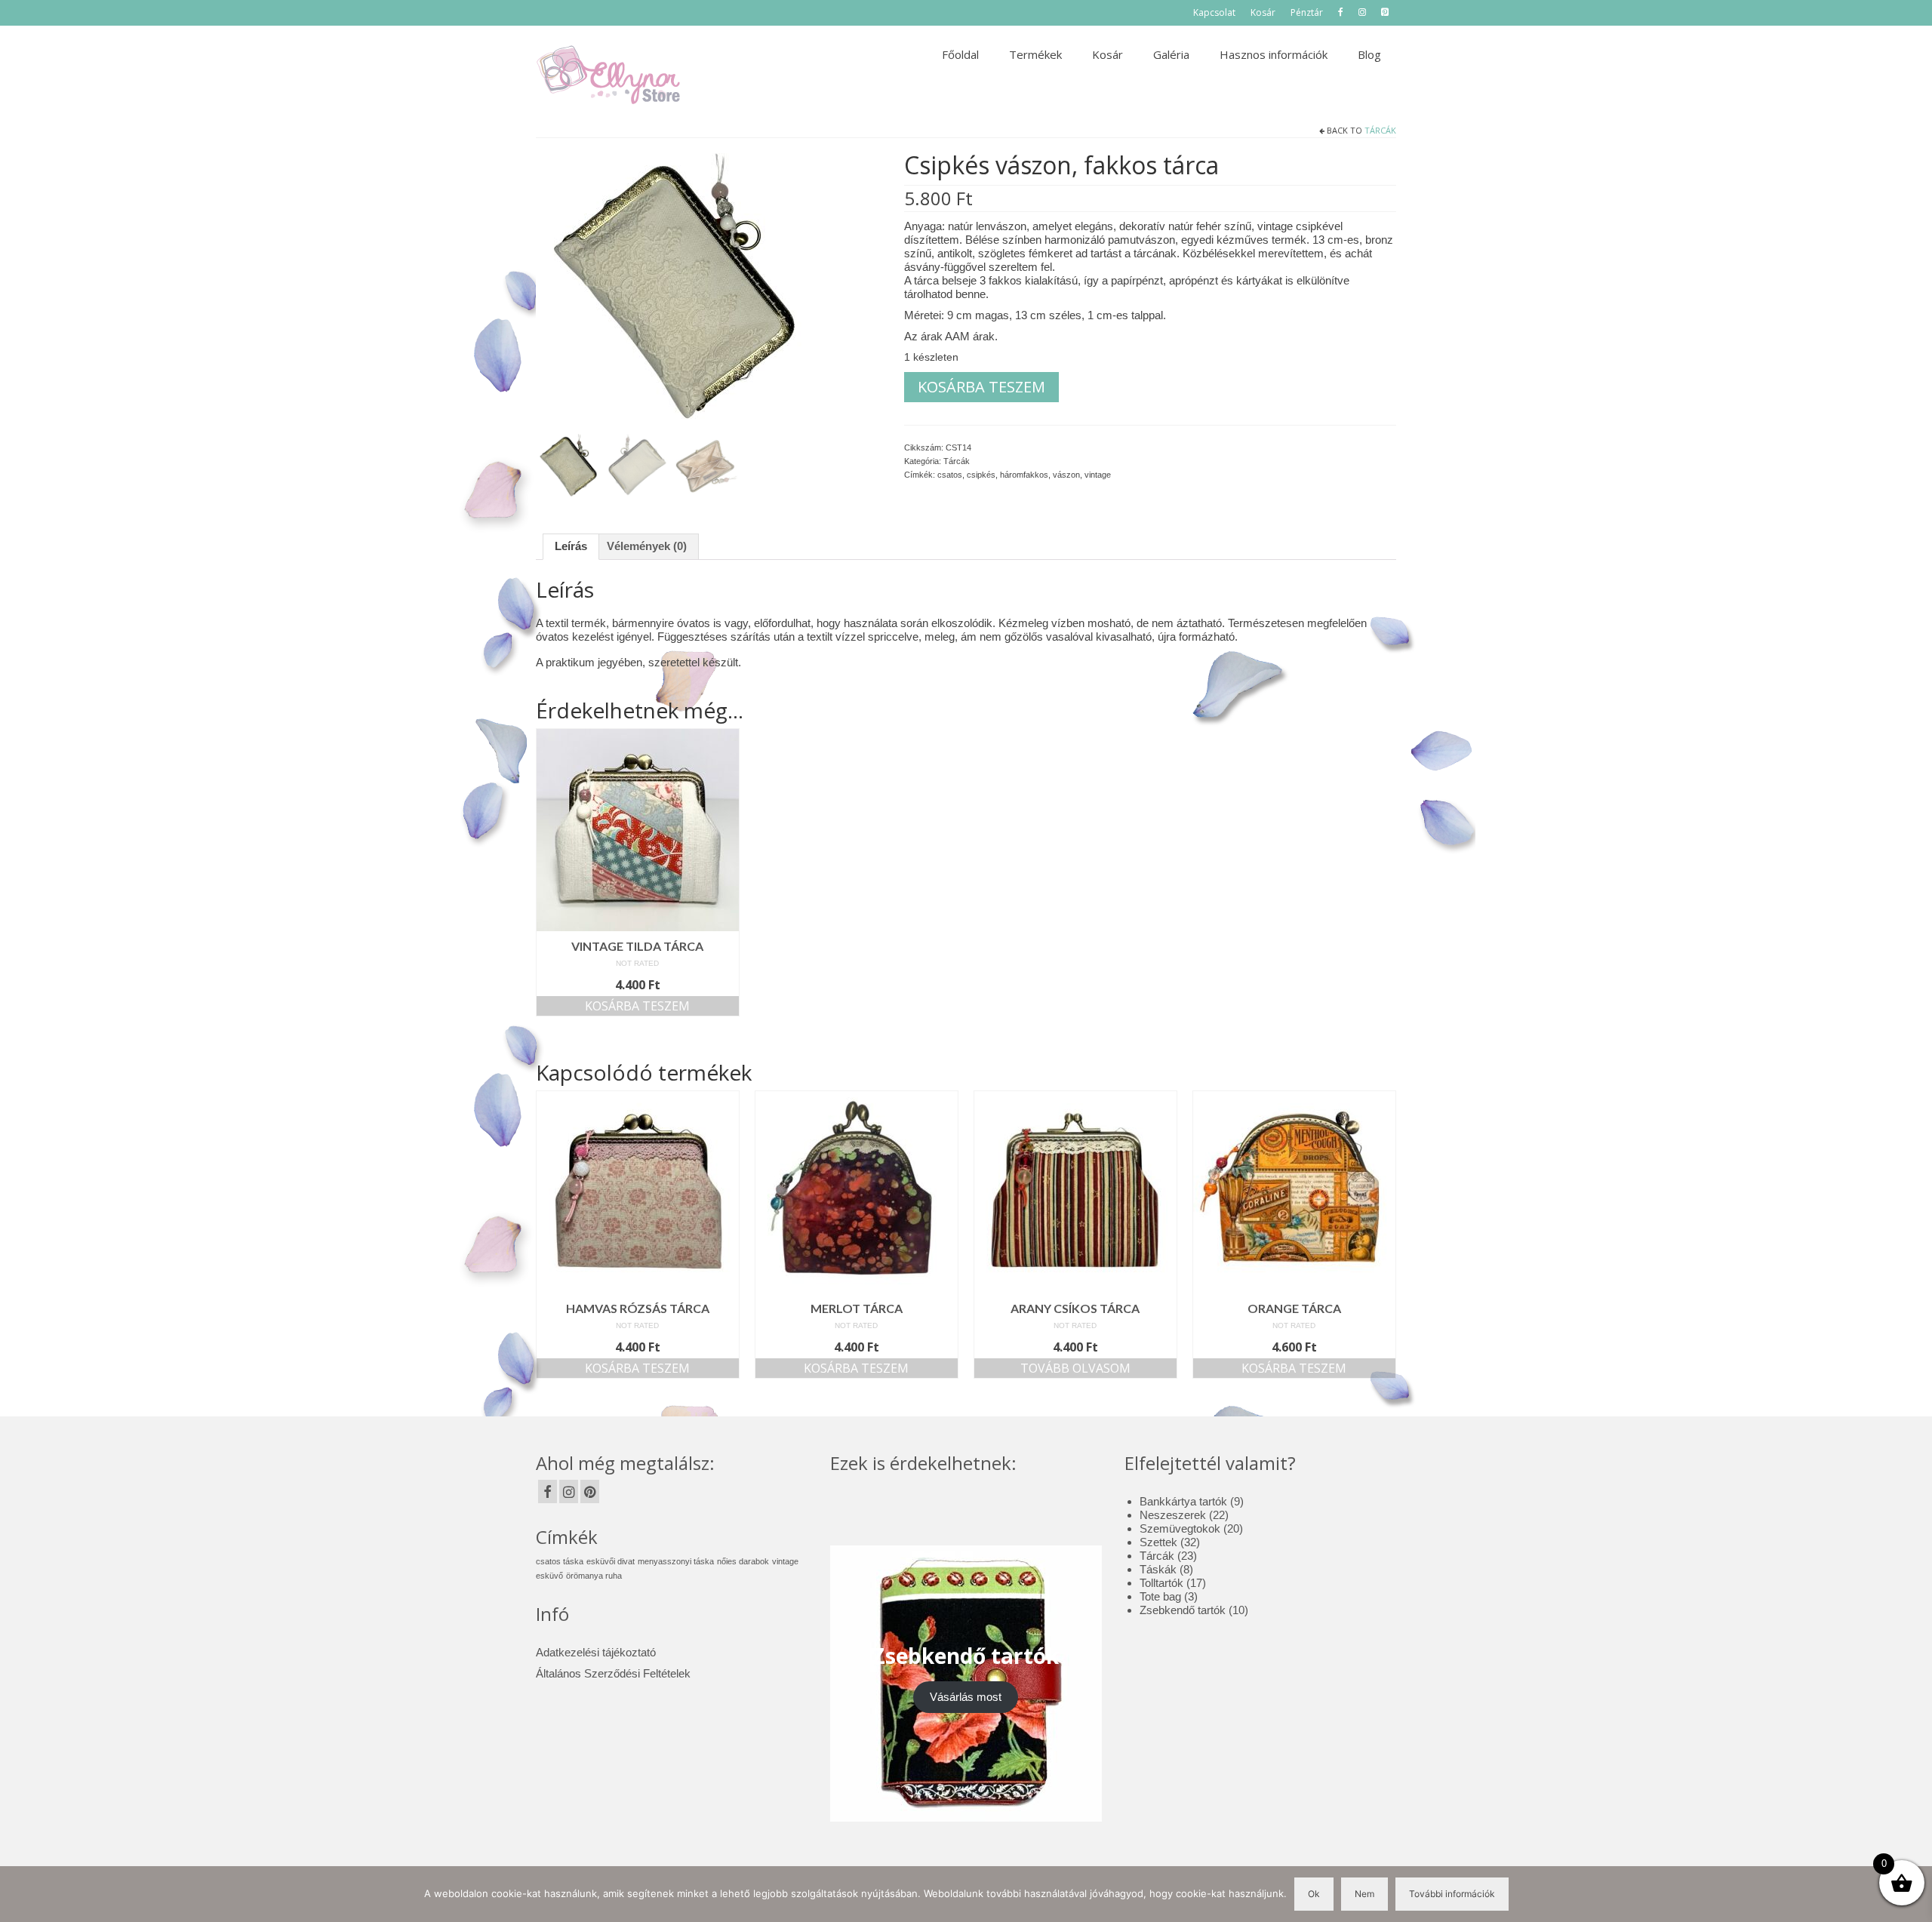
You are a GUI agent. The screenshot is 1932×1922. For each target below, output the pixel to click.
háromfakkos (1024, 475)
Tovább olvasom (1075, 1368)
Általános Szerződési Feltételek (613, 1673)
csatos (950, 475)
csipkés (981, 475)
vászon (1066, 475)
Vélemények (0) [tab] (647, 546)
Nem (1364, 1894)
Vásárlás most (966, 1697)
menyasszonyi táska (676, 1561)
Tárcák (1380, 130)
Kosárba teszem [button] (637, 1006)
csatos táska (560, 1561)
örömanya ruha (594, 1576)
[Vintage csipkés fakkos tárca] (674, 290)
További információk (1452, 1894)
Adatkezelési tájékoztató (596, 1652)
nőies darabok (743, 1561)
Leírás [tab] (571, 546)
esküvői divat (611, 1561)
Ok (1314, 1894)
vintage (1098, 475)
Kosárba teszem (981, 387)
